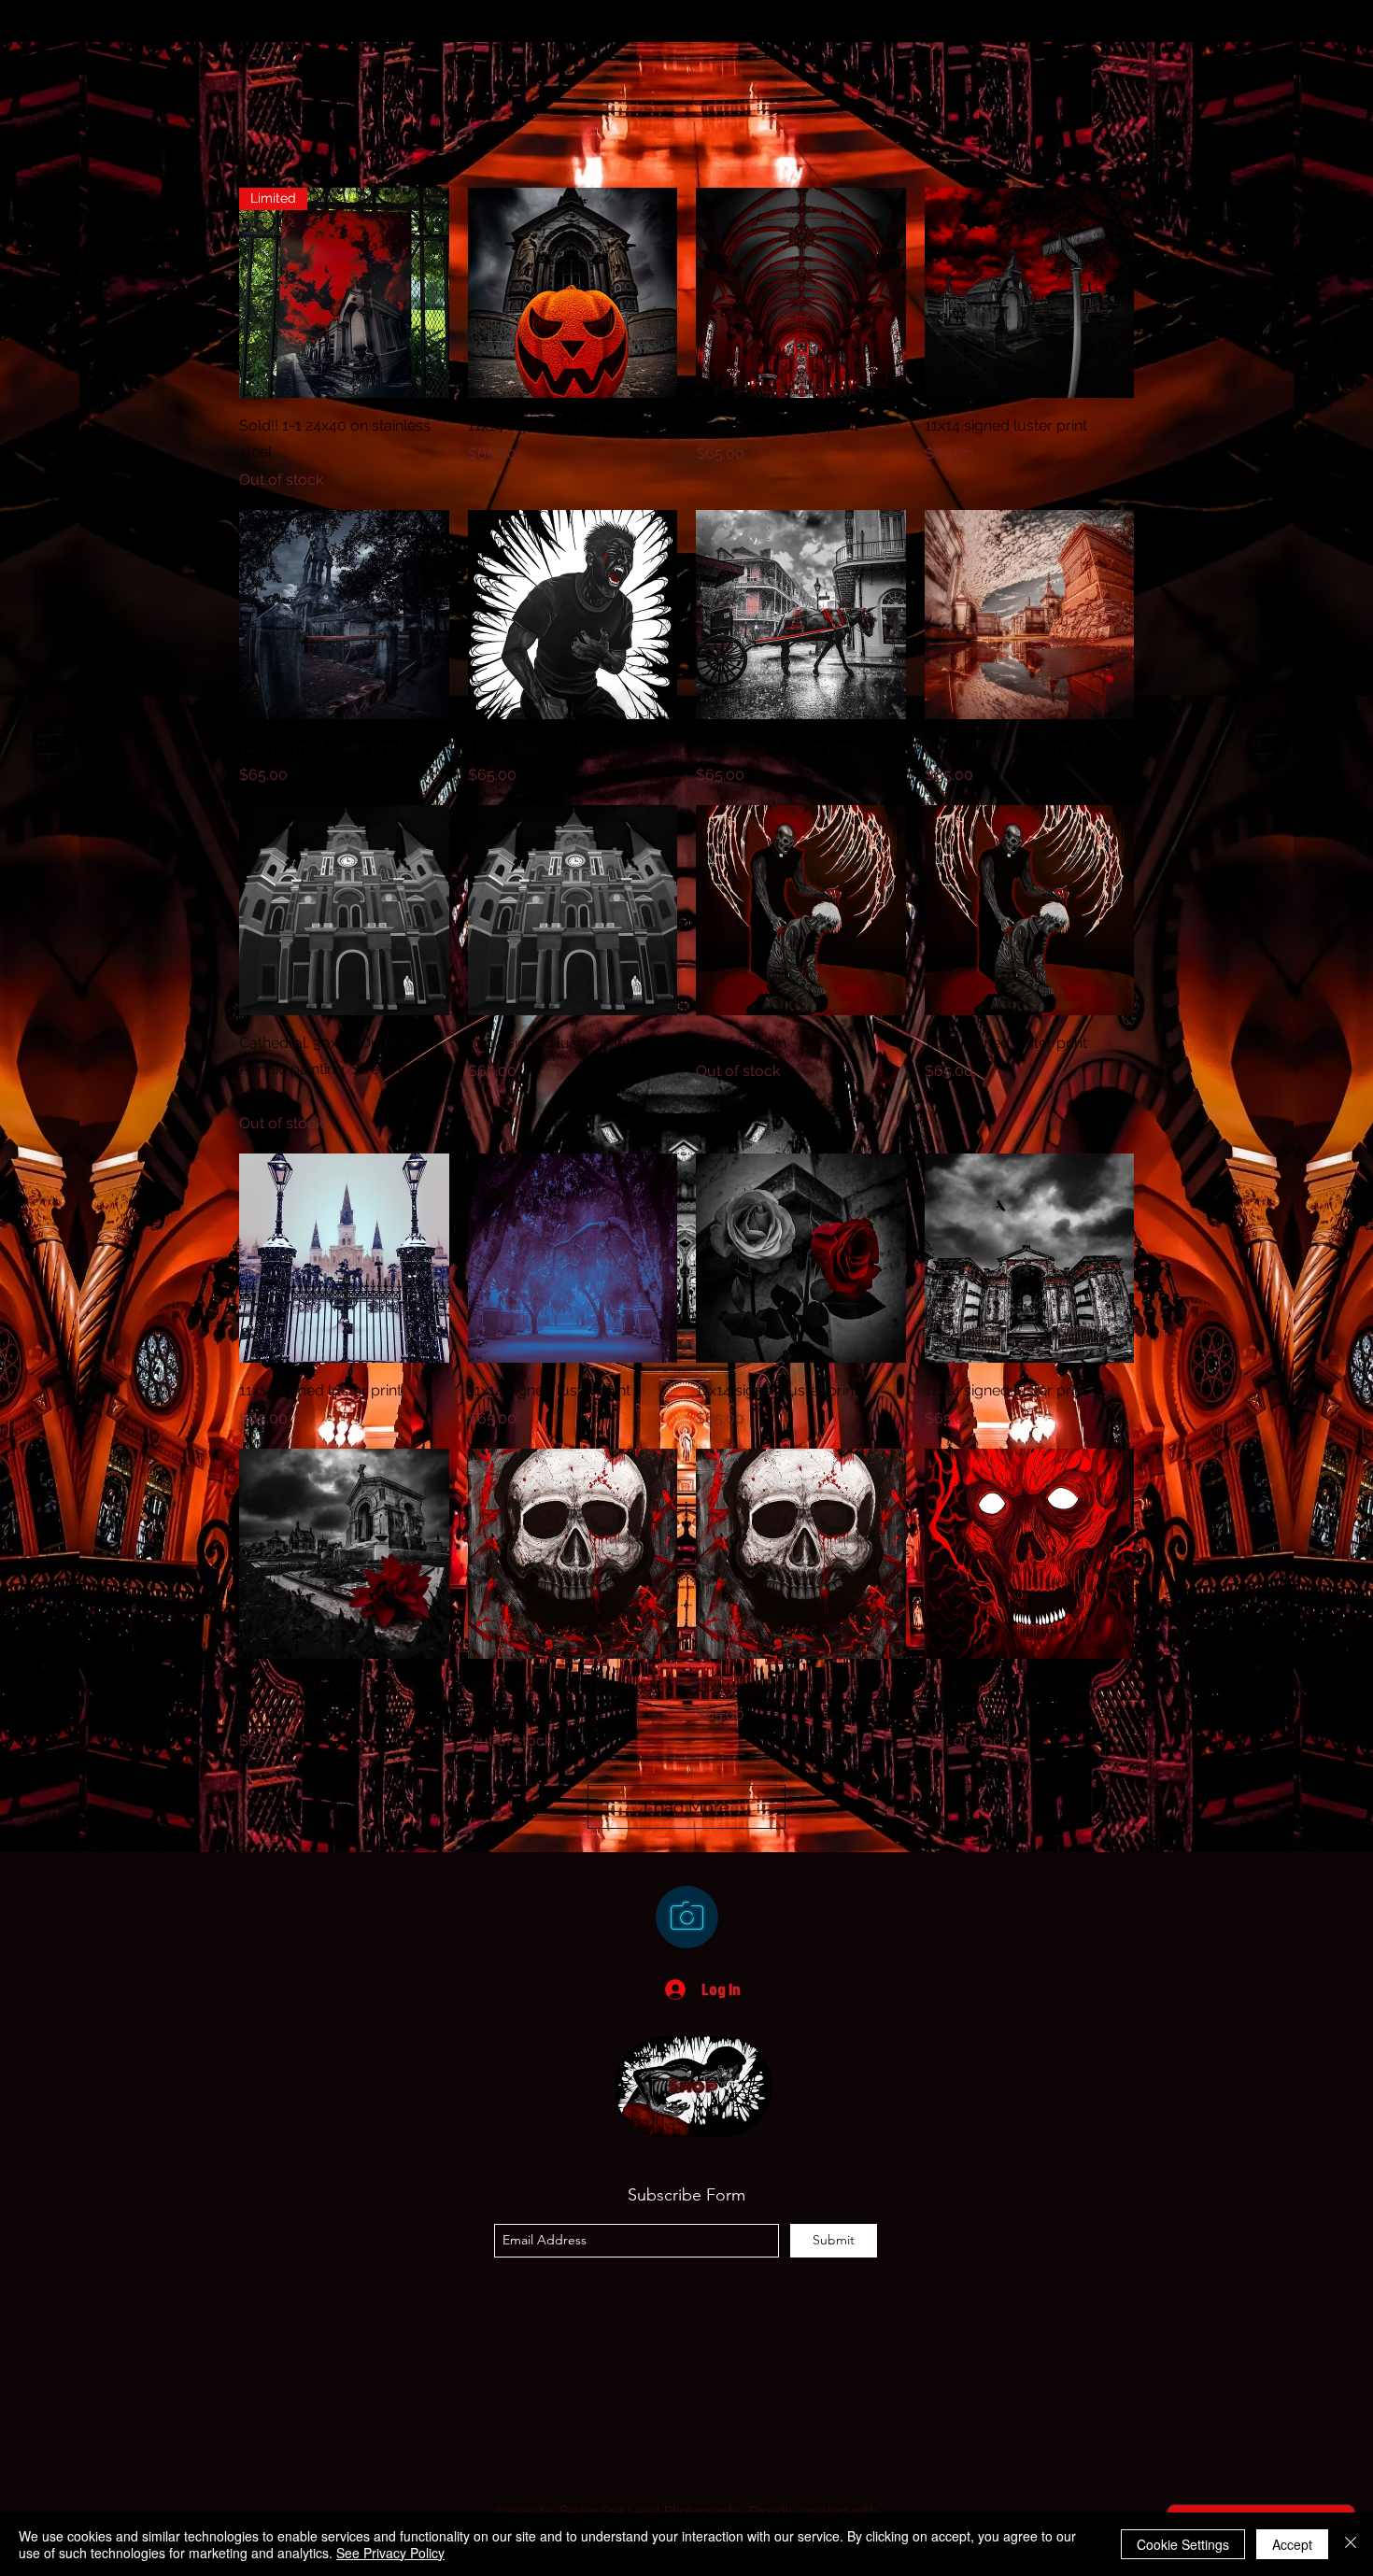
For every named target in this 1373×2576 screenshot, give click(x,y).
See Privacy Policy (390, 2553)
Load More (686, 1807)
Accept (1292, 2544)
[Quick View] (573, 293)
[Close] (1351, 2544)
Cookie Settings (1183, 2544)
